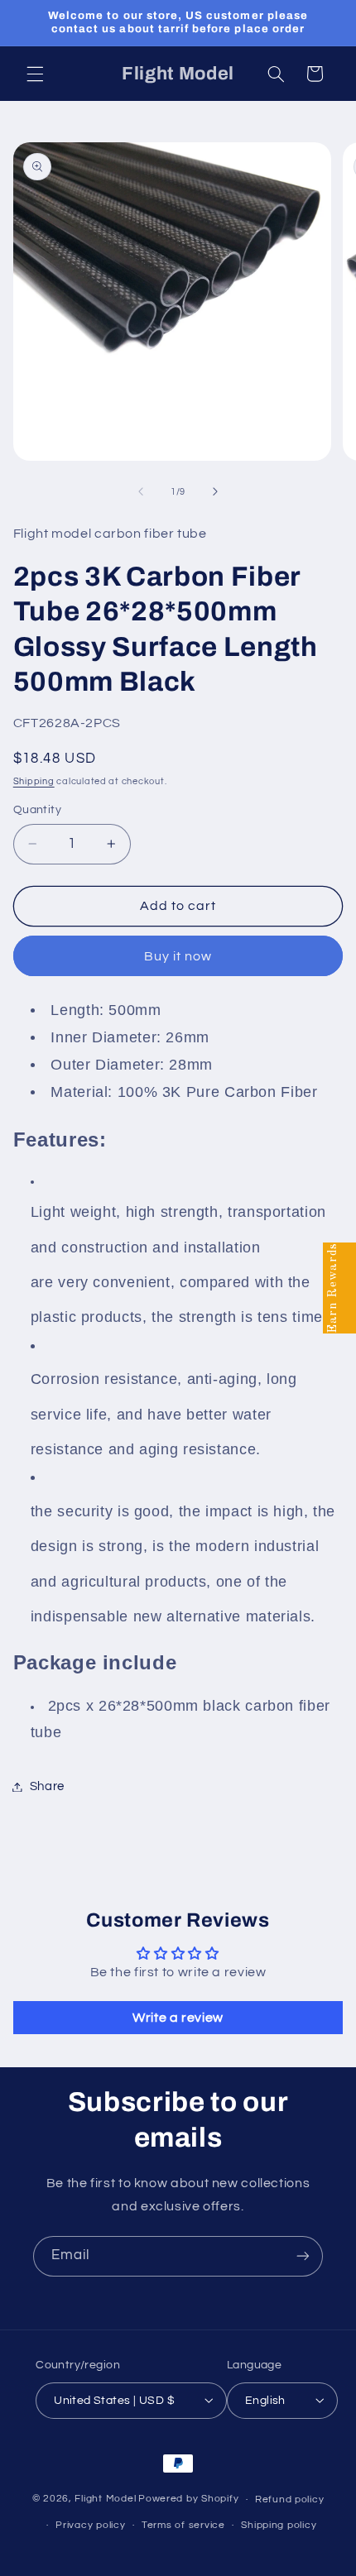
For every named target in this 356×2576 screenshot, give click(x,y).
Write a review (178, 2018)
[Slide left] (141, 492)
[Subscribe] (303, 2256)
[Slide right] (215, 492)
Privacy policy (90, 2525)
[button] (35, 74)
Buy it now (178, 956)
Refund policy (290, 2499)
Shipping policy (279, 2525)
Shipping (34, 781)
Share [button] (47, 1786)
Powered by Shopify (188, 2499)
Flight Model (105, 2499)
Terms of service (183, 2525)
